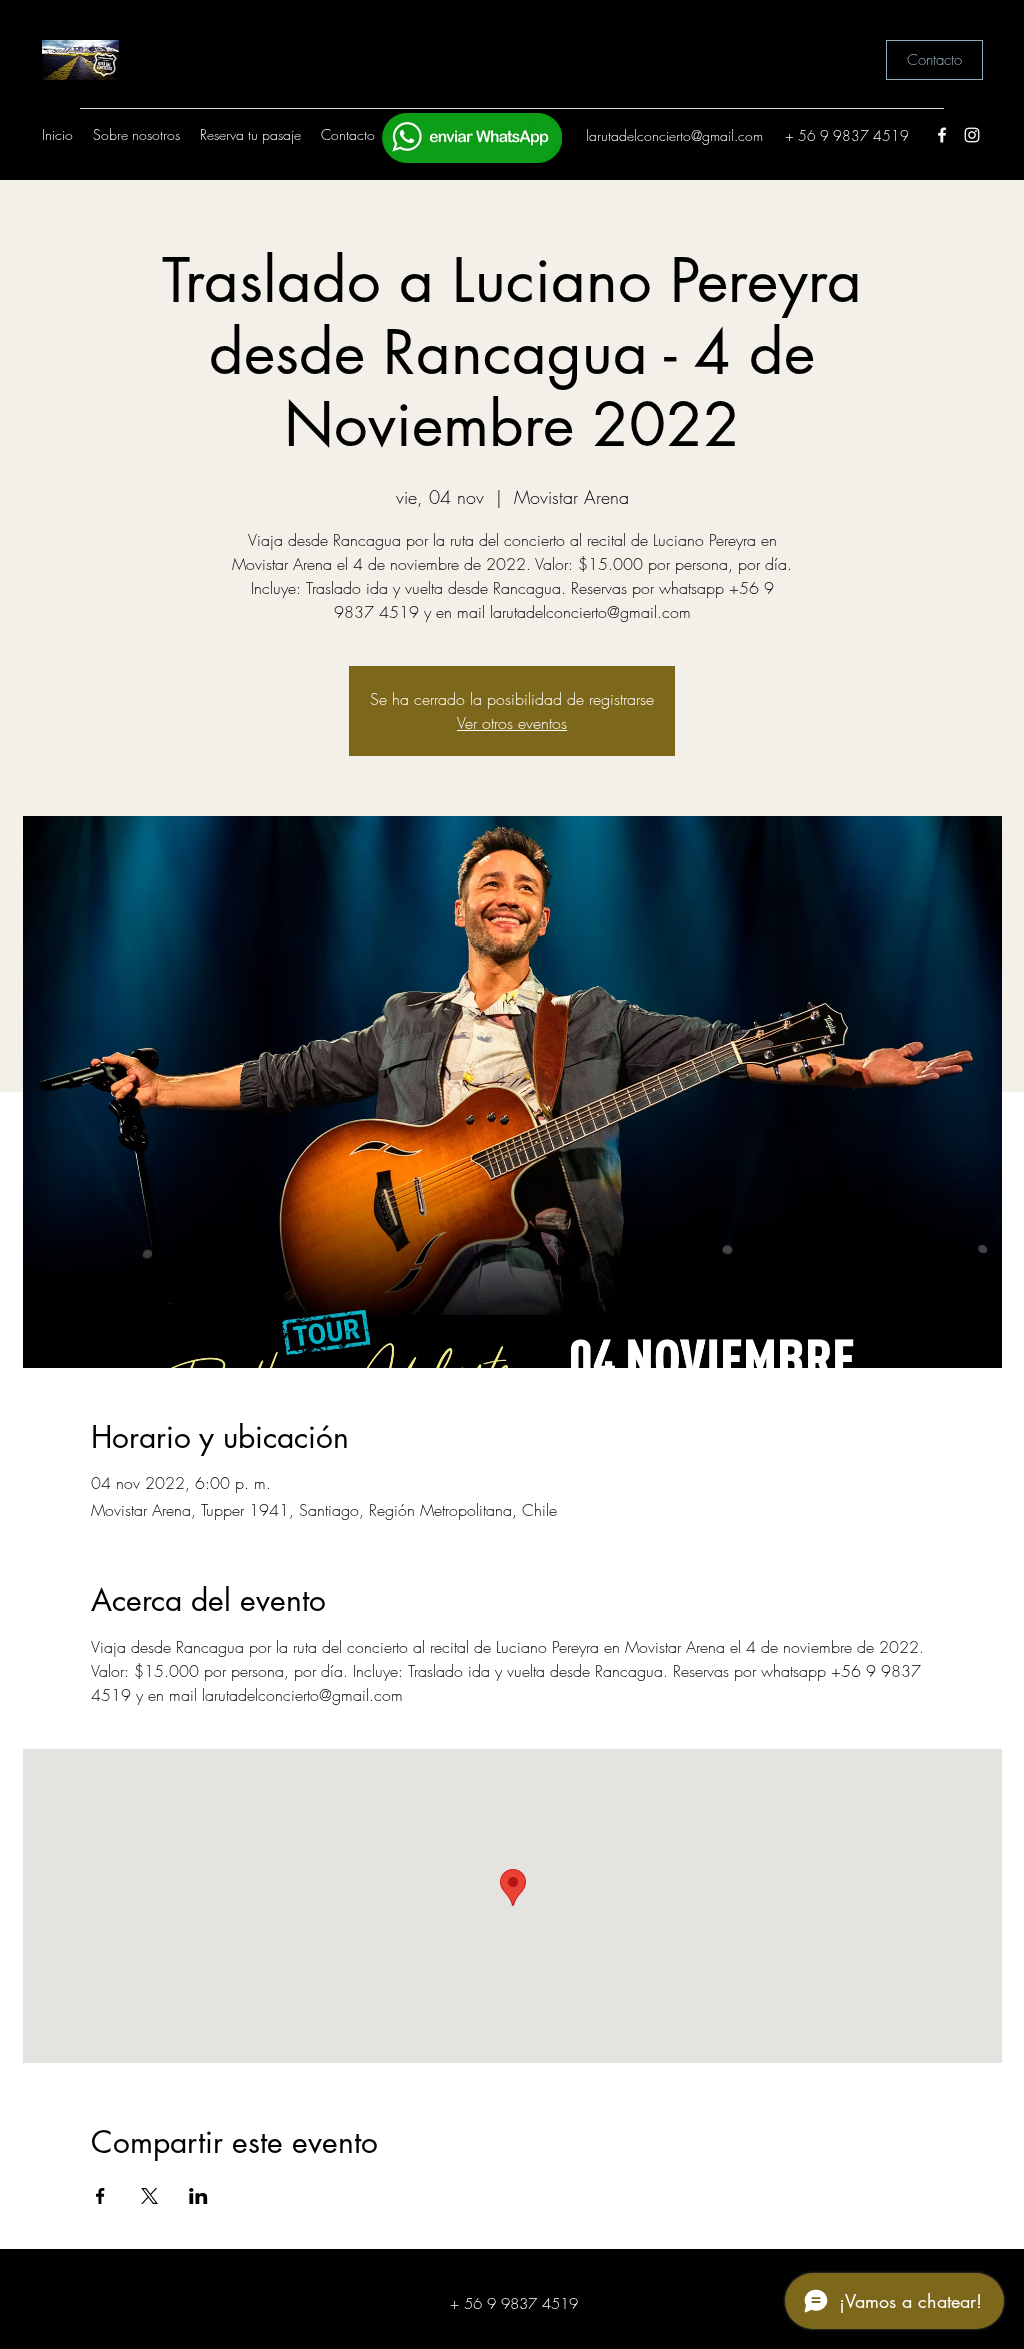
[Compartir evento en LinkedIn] (198, 2196)
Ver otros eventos (512, 723)
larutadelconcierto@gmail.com (674, 135)
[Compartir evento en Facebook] (100, 2196)
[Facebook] (942, 135)
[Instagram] (972, 135)
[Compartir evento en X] (149, 2196)
